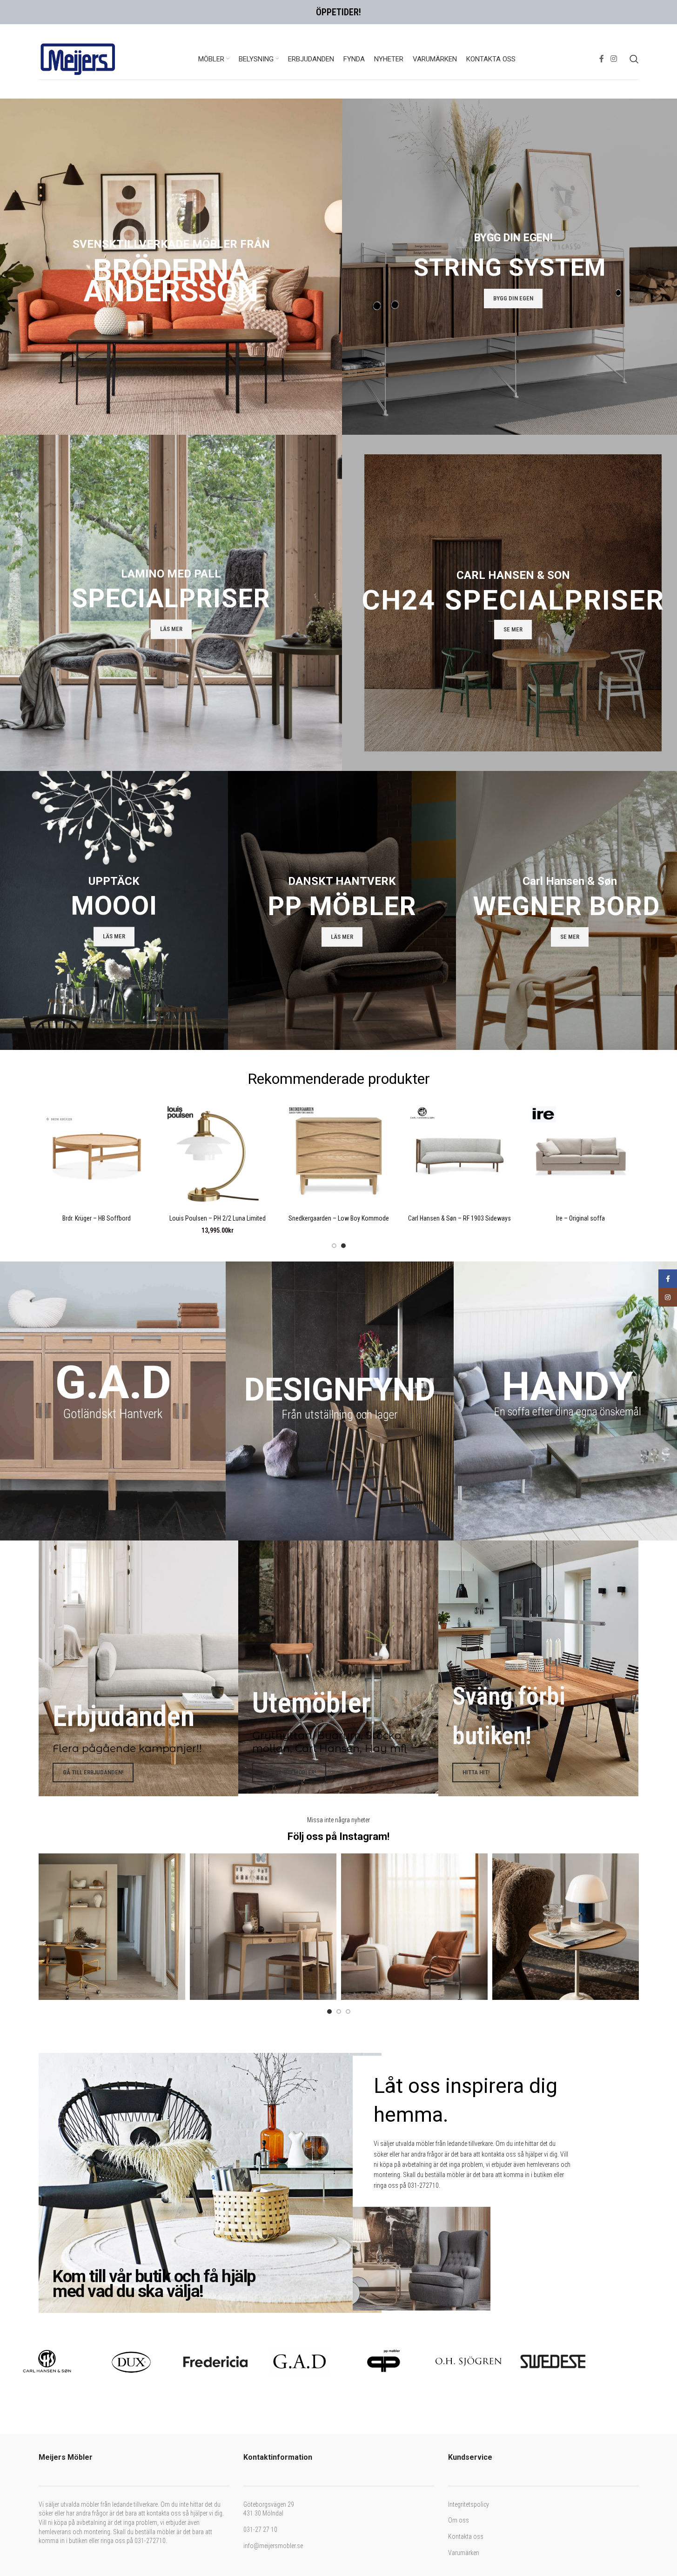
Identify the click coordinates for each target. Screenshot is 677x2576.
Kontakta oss (466, 2287)
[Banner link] (171, 354)
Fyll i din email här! (294, 2489)
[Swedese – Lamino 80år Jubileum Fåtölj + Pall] (460, 907)
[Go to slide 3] (348, 1762)
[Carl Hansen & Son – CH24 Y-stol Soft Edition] (218, 907)
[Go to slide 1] (334, 996)
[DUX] (131, 2112)
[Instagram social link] (613, 21)
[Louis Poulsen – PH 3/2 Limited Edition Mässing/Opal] (581, 907)
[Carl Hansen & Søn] (47, 2112)
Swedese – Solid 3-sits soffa (97, 969)
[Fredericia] (216, 2112)
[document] (338, 2451)
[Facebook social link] (602, 21)
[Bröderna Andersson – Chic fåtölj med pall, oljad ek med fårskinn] (339, 907)
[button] (339, 2336)
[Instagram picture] (112, 1677)
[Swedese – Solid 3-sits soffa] (97, 907)
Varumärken (464, 2304)
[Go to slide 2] (343, 996)
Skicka (291, 2558)
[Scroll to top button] (656, 2555)
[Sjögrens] (468, 2112)
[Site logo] (78, 20)
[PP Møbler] (384, 2112)
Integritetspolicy (469, 2255)
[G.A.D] (300, 2112)
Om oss (459, 2271)
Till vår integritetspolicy (343, 2538)
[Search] (634, 21)
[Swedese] (553, 2112)
